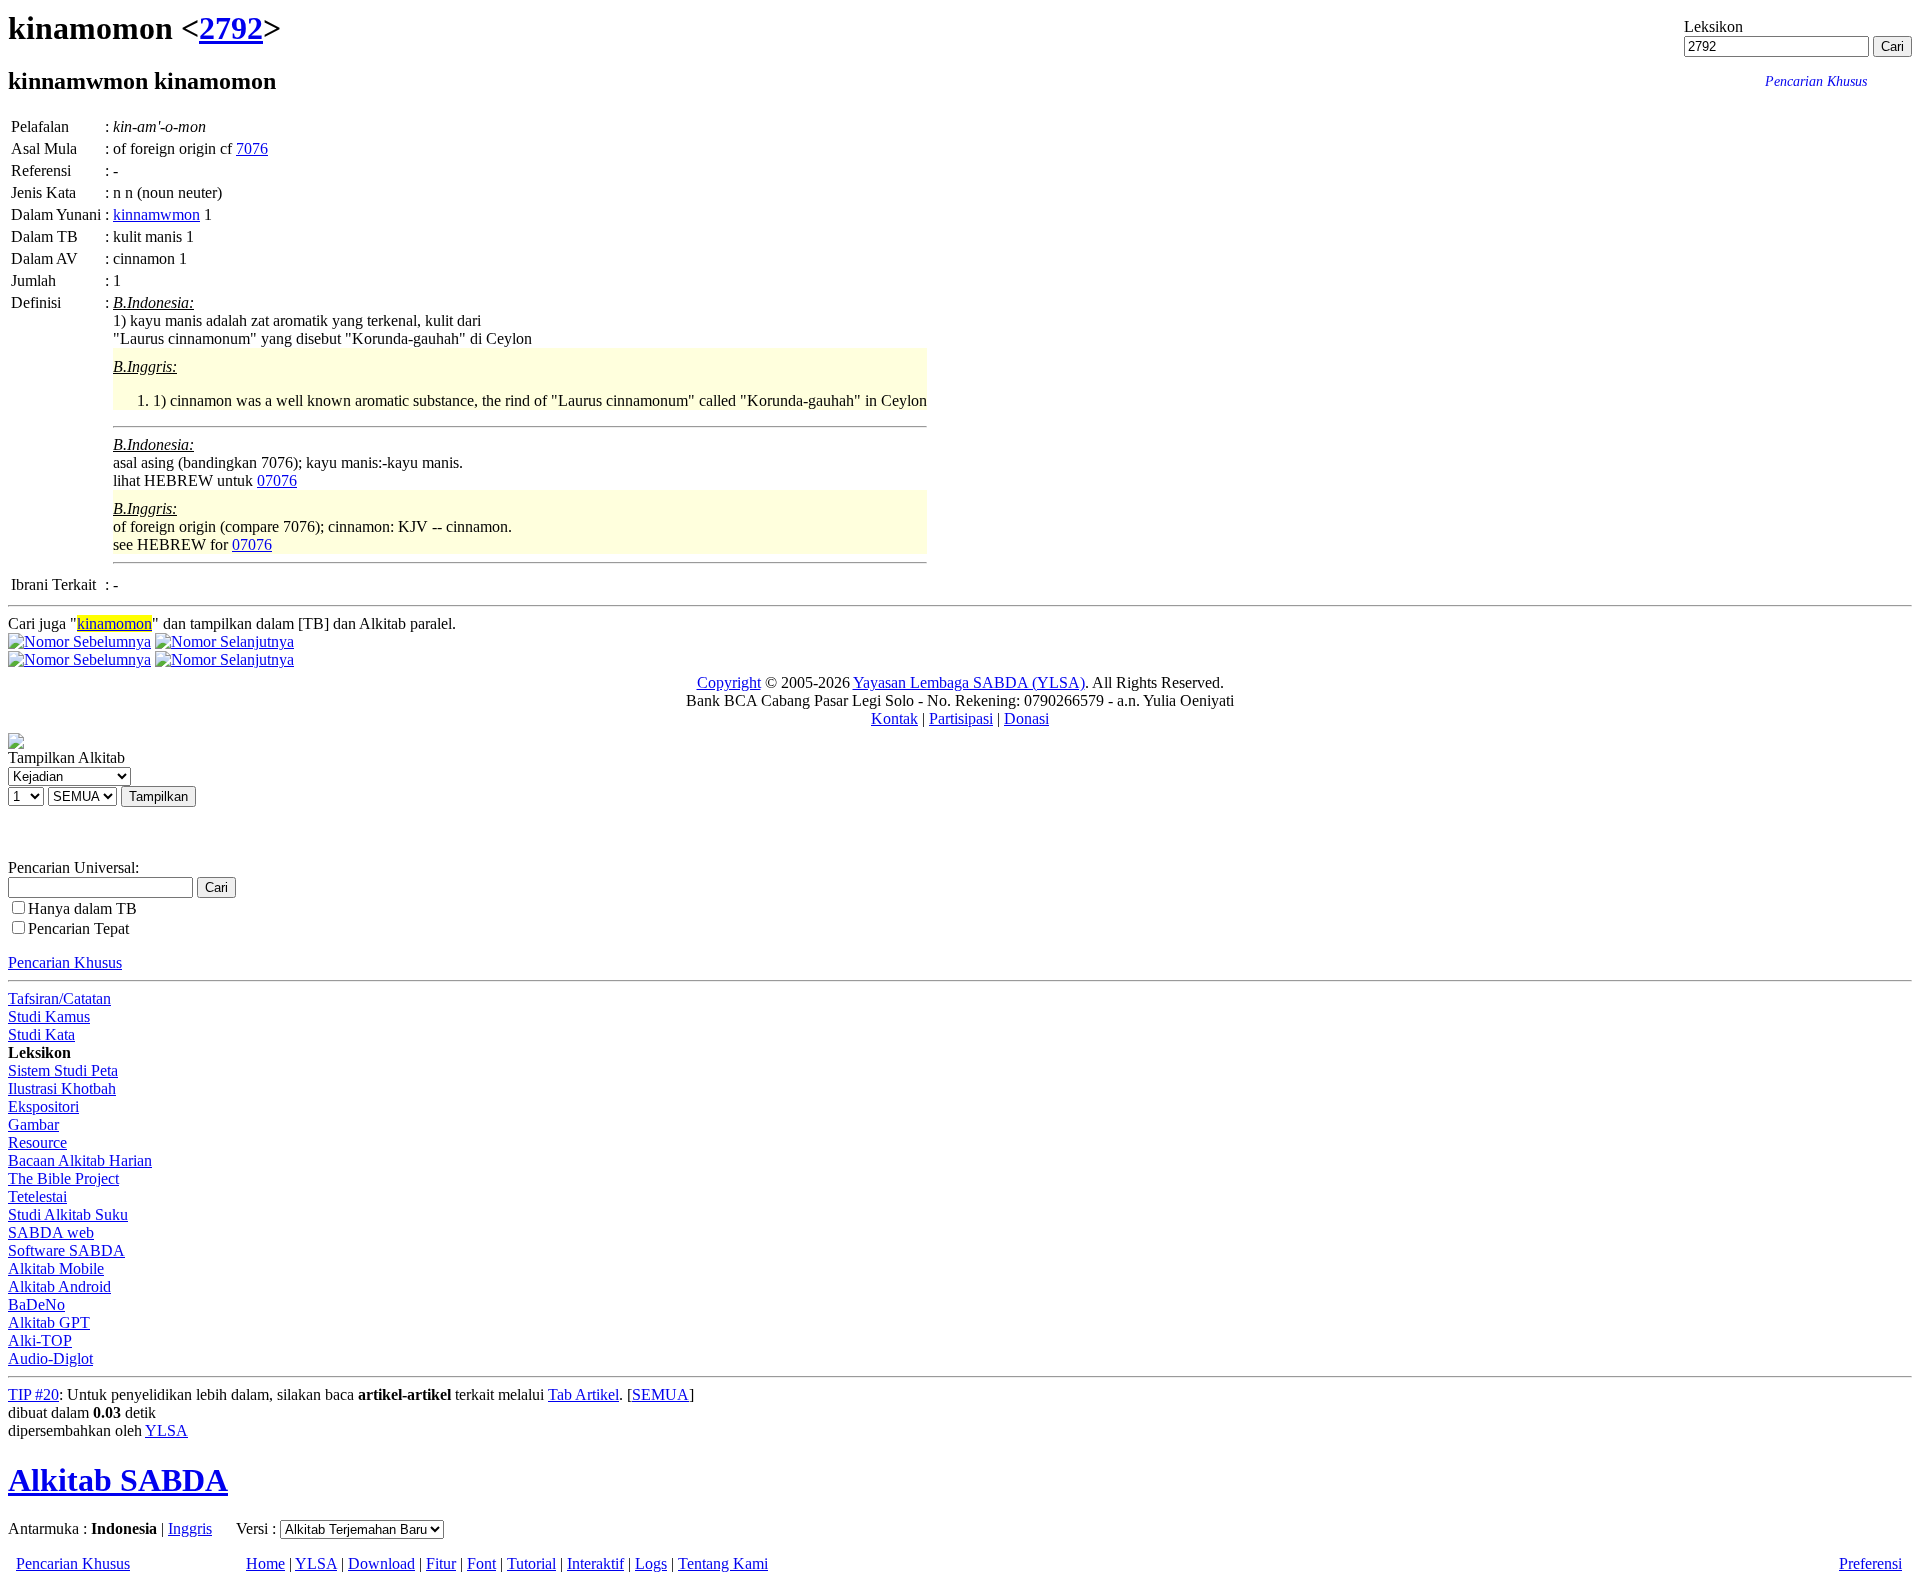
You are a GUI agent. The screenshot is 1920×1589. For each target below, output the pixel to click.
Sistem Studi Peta (63, 1070)
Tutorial (531, 1563)
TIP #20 (33, 1394)
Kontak (894, 718)
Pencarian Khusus (65, 962)
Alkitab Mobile (56, 1268)
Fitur (441, 1563)
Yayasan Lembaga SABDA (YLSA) (969, 682)
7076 (252, 148)
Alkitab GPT (49, 1322)
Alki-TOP (40, 1340)
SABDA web (51, 1232)
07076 (277, 480)
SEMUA (660, 1394)
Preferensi (1870, 1563)
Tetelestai (37, 1196)
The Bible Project (63, 1178)
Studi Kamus (49, 1016)
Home (265, 1563)
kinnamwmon (156, 214)
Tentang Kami (723, 1563)
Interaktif (595, 1563)
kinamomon (114, 623)
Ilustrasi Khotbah (62, 1088)
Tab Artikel (583, 1394)
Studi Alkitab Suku (68, 1214)
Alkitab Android (59, 1286)
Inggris (190, 1528)
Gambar (33, 1124)
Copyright (729, 682)
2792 (231, 28)
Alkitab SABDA (118, 1480)
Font (481, 1563)
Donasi (1026, 718)
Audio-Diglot (50, 1358)
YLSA (166, 1430)
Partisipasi (961, 718)
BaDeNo (36, 1304)
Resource (37, 1142)
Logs (651, 1563)
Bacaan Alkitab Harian (80, 1160)
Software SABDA (66, 1250)
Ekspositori (43, 1106)
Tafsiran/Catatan (59, 998)
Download (381, 1563)
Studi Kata (41, 1034)
